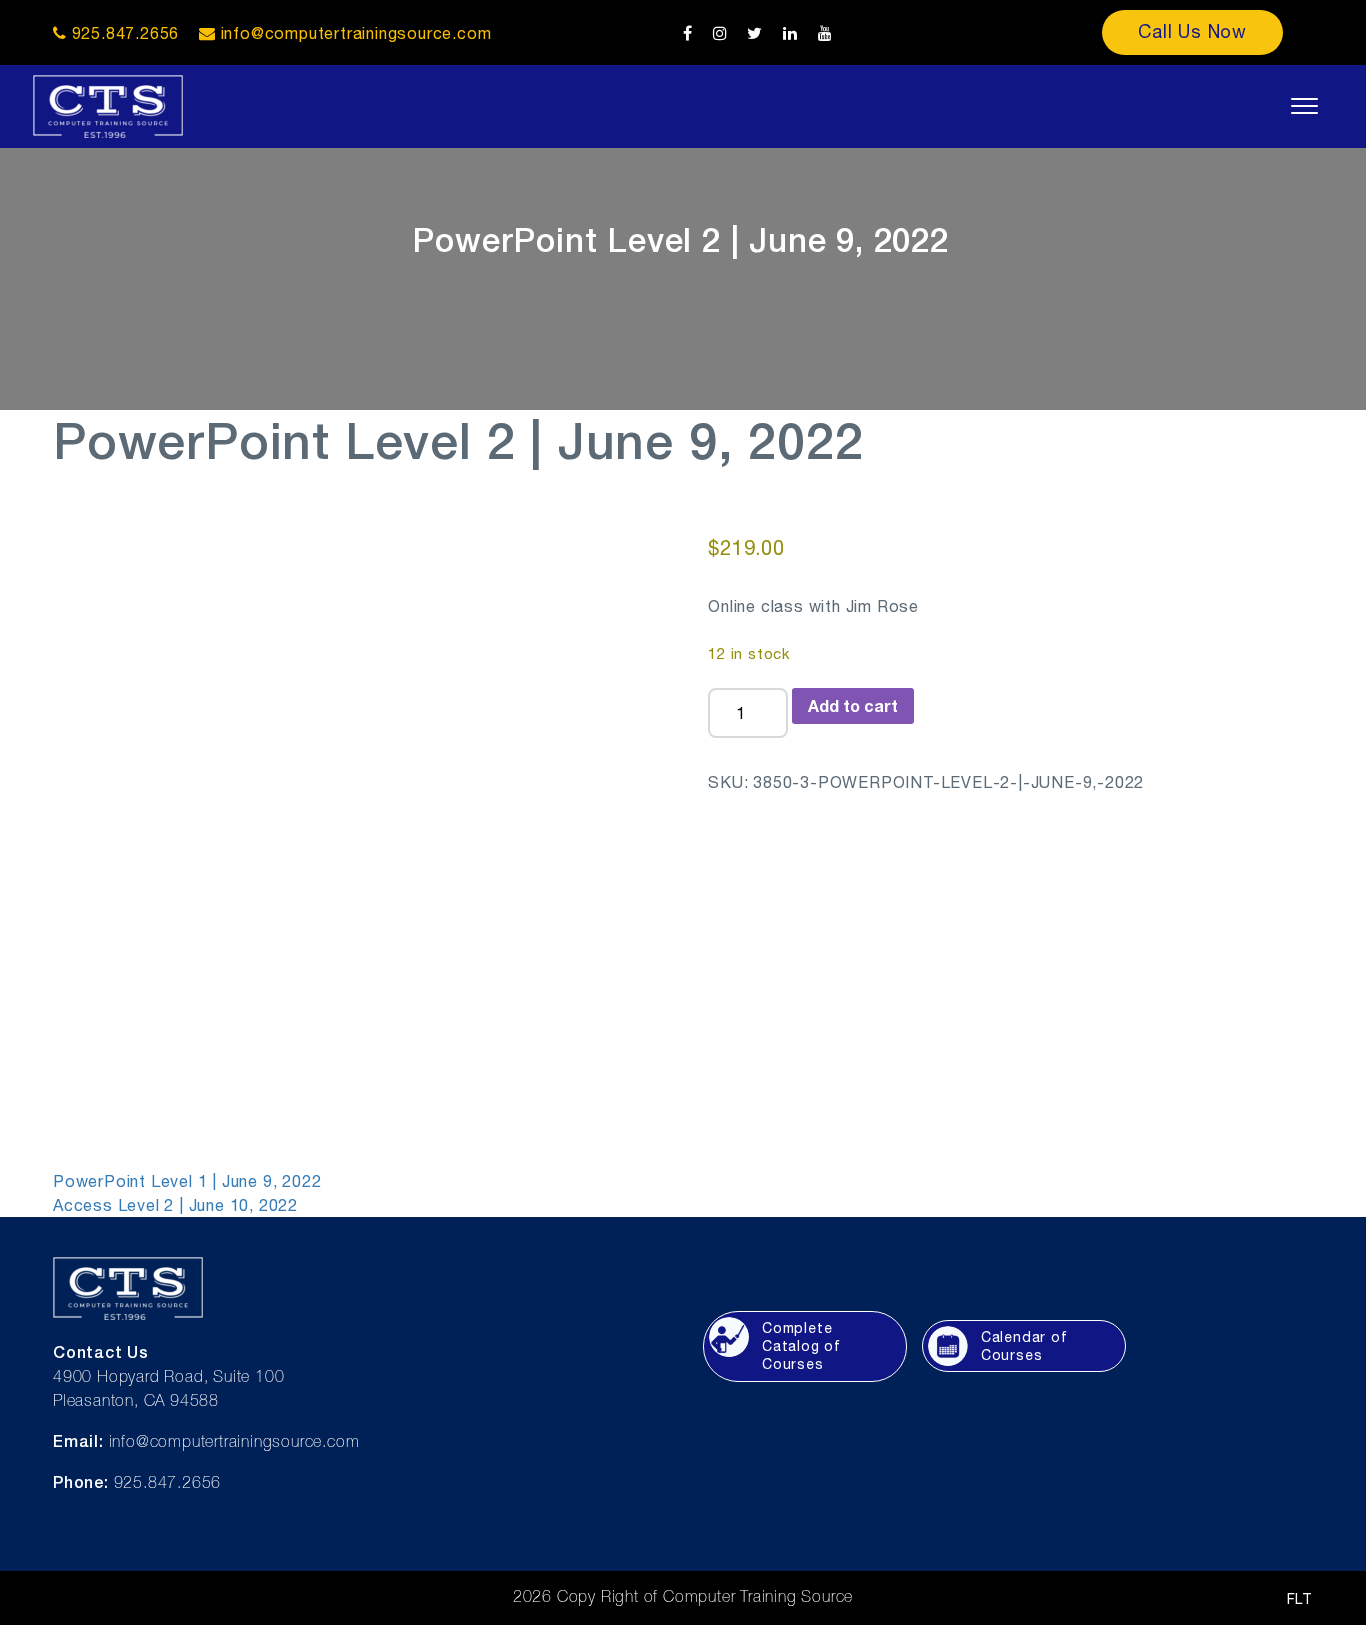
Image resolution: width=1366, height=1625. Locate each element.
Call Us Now (1192, 31)
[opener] (1304, 106)
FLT (1300, 1599)
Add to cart (853, 705)
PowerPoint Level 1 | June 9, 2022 (187, 1181)
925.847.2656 (123, 33)
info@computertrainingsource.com (356, 33)
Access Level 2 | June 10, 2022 (175, 1205)
